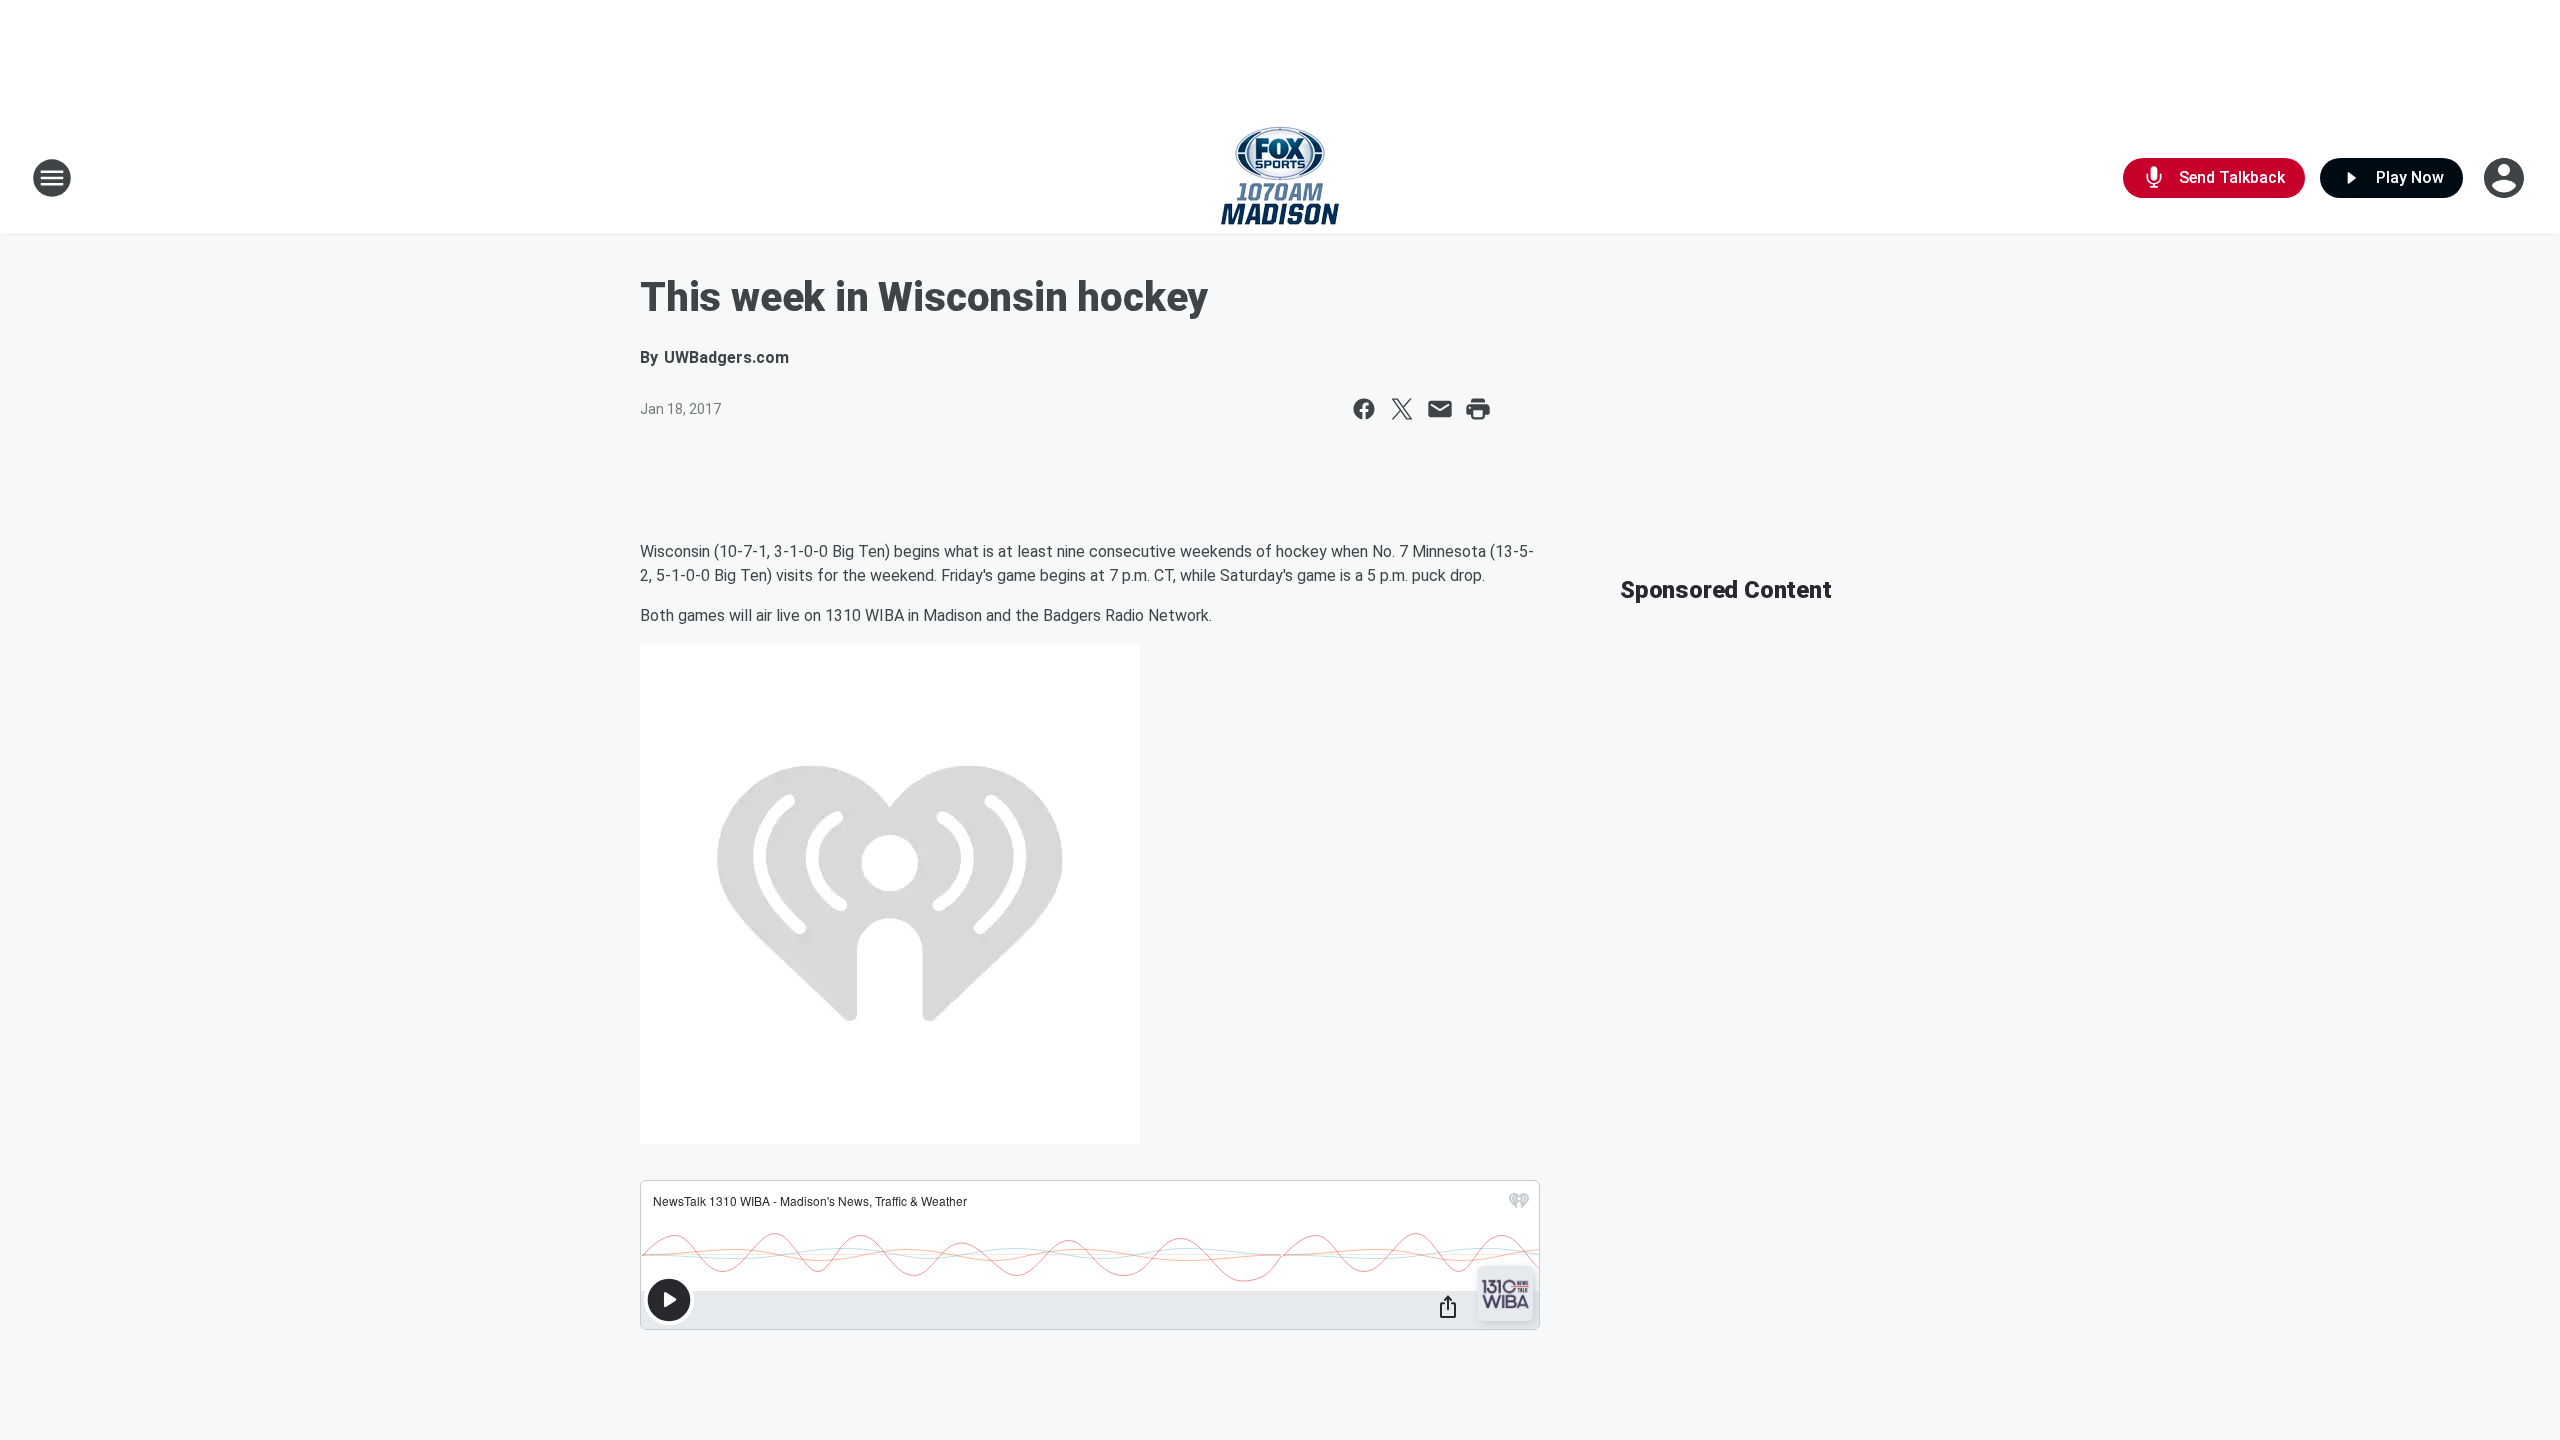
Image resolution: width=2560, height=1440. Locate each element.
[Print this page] (1478, 409)
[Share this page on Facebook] (1364, 409)
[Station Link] (1280, 178)
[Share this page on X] (1402, 409)
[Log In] (2506, 178)
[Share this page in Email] (1440, 409)
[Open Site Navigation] (52, 178)
